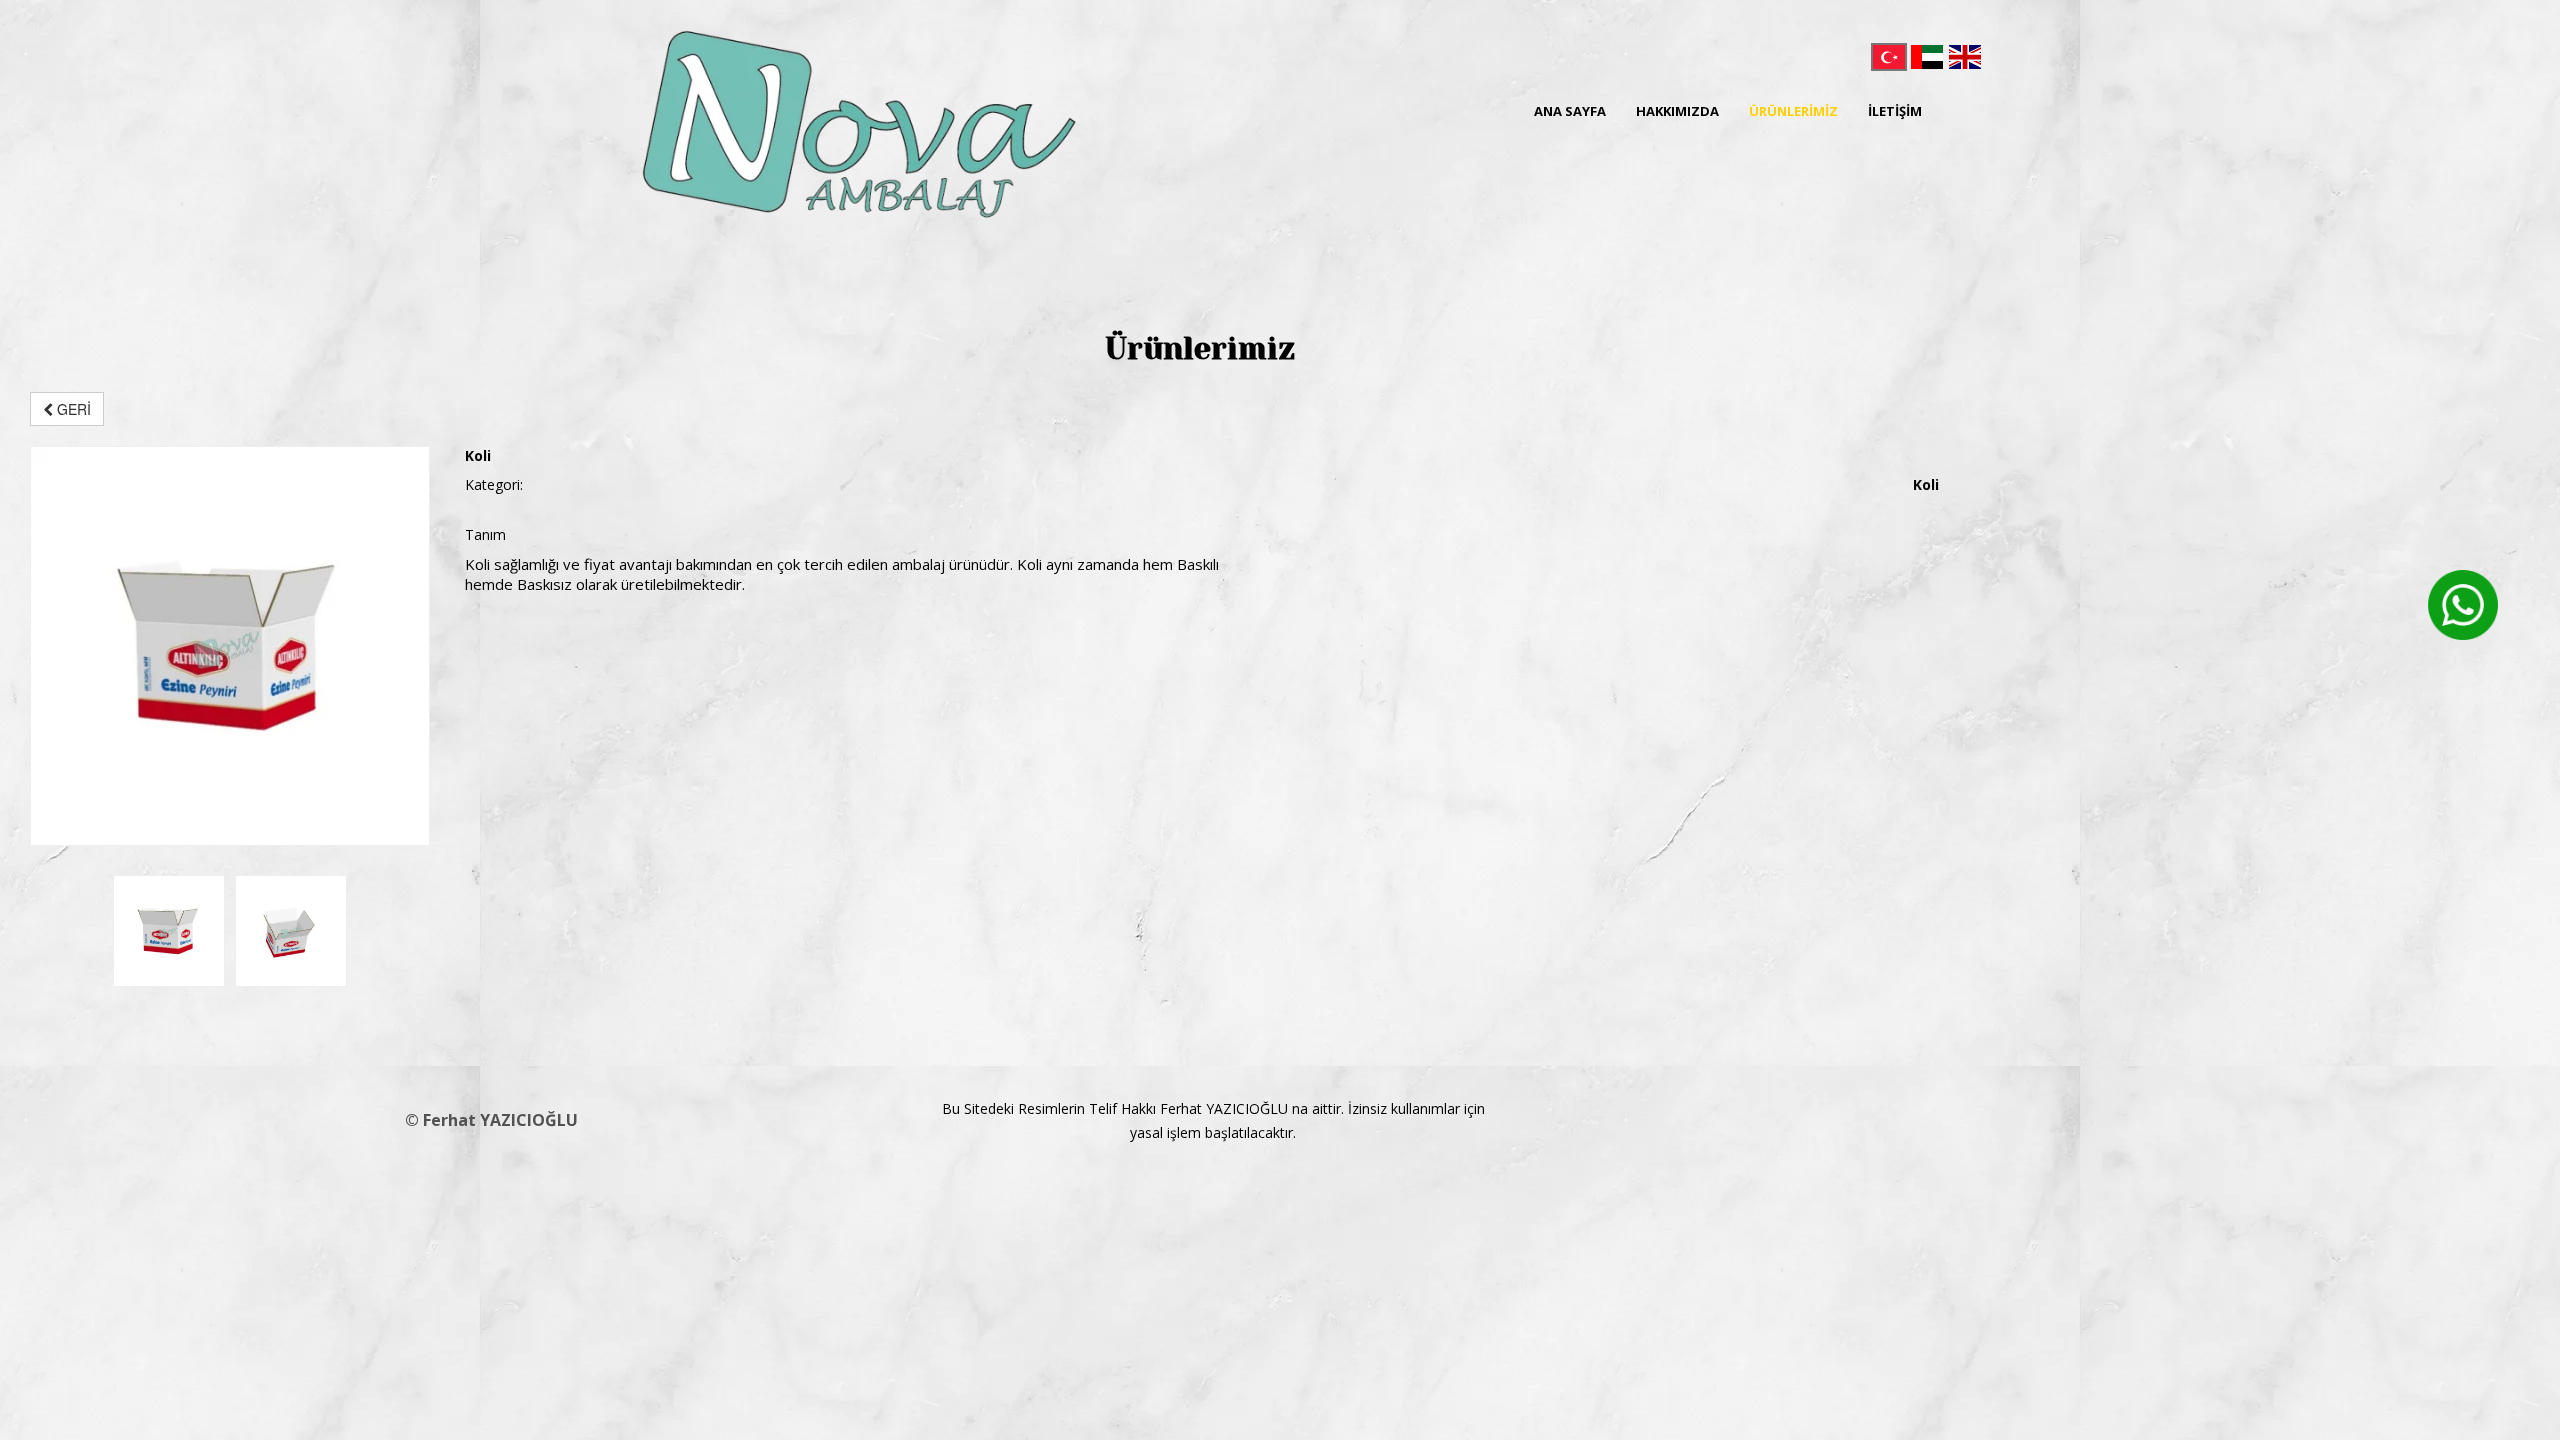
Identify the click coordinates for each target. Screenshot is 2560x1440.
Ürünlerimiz (1793, 111)
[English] (1965, 57)
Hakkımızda (1677, 111)
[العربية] (1927, 57)
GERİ (72, 409)
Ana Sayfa (1570, 111)
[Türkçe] (1889, 57)
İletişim (1895, 111)
